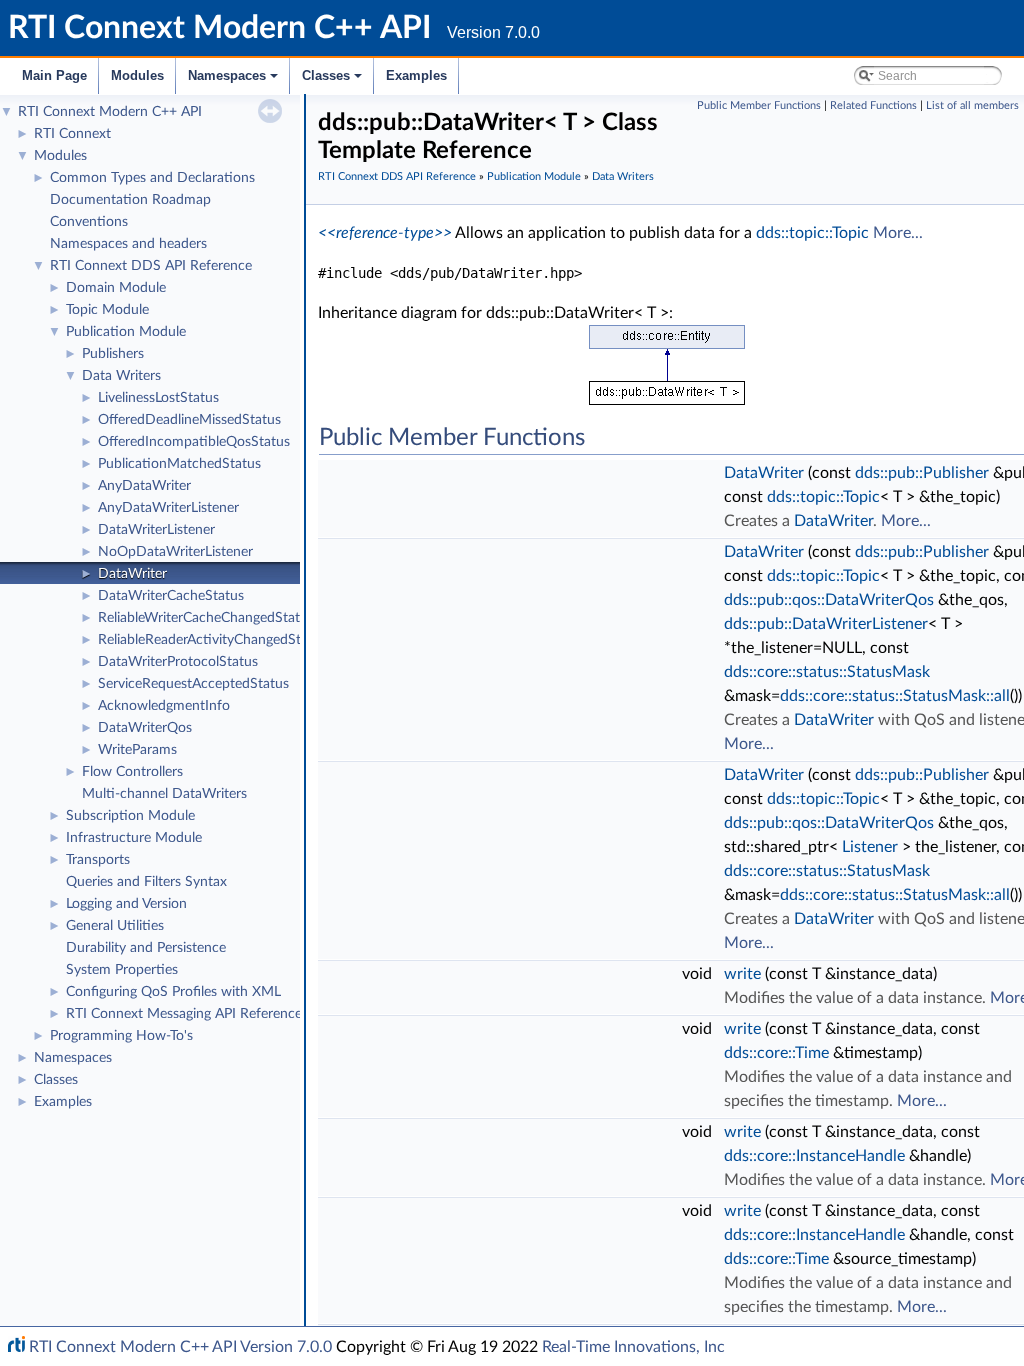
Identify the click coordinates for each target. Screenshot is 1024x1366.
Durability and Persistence (146, 948)
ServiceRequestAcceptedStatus (193, 684)
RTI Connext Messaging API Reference (184, 1014)
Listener (870, 847)
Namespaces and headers (128, 244)
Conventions (89, 222)
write (742, 974)
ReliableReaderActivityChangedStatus (212, 640)
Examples (416, 75)
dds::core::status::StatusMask (827, 672)
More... (898, 233)
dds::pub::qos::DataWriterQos (829, 600)
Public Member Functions (759, 105)
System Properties (122, 970)
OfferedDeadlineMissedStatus (189, 420)
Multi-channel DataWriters (164, 794)
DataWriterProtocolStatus (178, 662)
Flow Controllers (132, 772)
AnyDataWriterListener (168, 508)
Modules (137, 75)
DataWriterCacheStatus (171, 596)
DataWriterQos (145, 728)
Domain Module (116, 288)
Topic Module (107, 310)
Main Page (54, 75)
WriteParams (137, 750)
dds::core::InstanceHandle (814, 1156)
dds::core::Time (776, 1053)
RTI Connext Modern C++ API (110, 112)
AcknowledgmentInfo (164, 706)
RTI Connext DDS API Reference (151, 266)
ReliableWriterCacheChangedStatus (206, 618)
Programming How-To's (121, 1036)
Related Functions (873, 105)
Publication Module (126, 332)
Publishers (113, 354)
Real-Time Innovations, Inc (633, 1347)
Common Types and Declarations (152, 178)
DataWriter (132, 574)
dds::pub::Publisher (922, 473)
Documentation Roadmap (130, 200)
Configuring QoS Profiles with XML (173, 992)
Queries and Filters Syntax (146, 882)
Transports (98, 860)
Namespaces (234, 81)
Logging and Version (126, 904)
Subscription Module (130, 816)
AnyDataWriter (144, 486)
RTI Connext (72, 134)
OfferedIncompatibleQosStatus (194, 442)
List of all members (972, 105)
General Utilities (115, 926)
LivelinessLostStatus (158, 398)
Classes (333, 81)
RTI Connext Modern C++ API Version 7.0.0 (180, 1347)
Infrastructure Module (134, 838)
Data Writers (121, 376)
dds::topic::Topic (812, 233)
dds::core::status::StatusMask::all (895, 696)
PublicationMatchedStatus (179, 464)
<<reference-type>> (385, 233)
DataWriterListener (156, 530)
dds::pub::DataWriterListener (826, 624)
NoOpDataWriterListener (175, 552)
